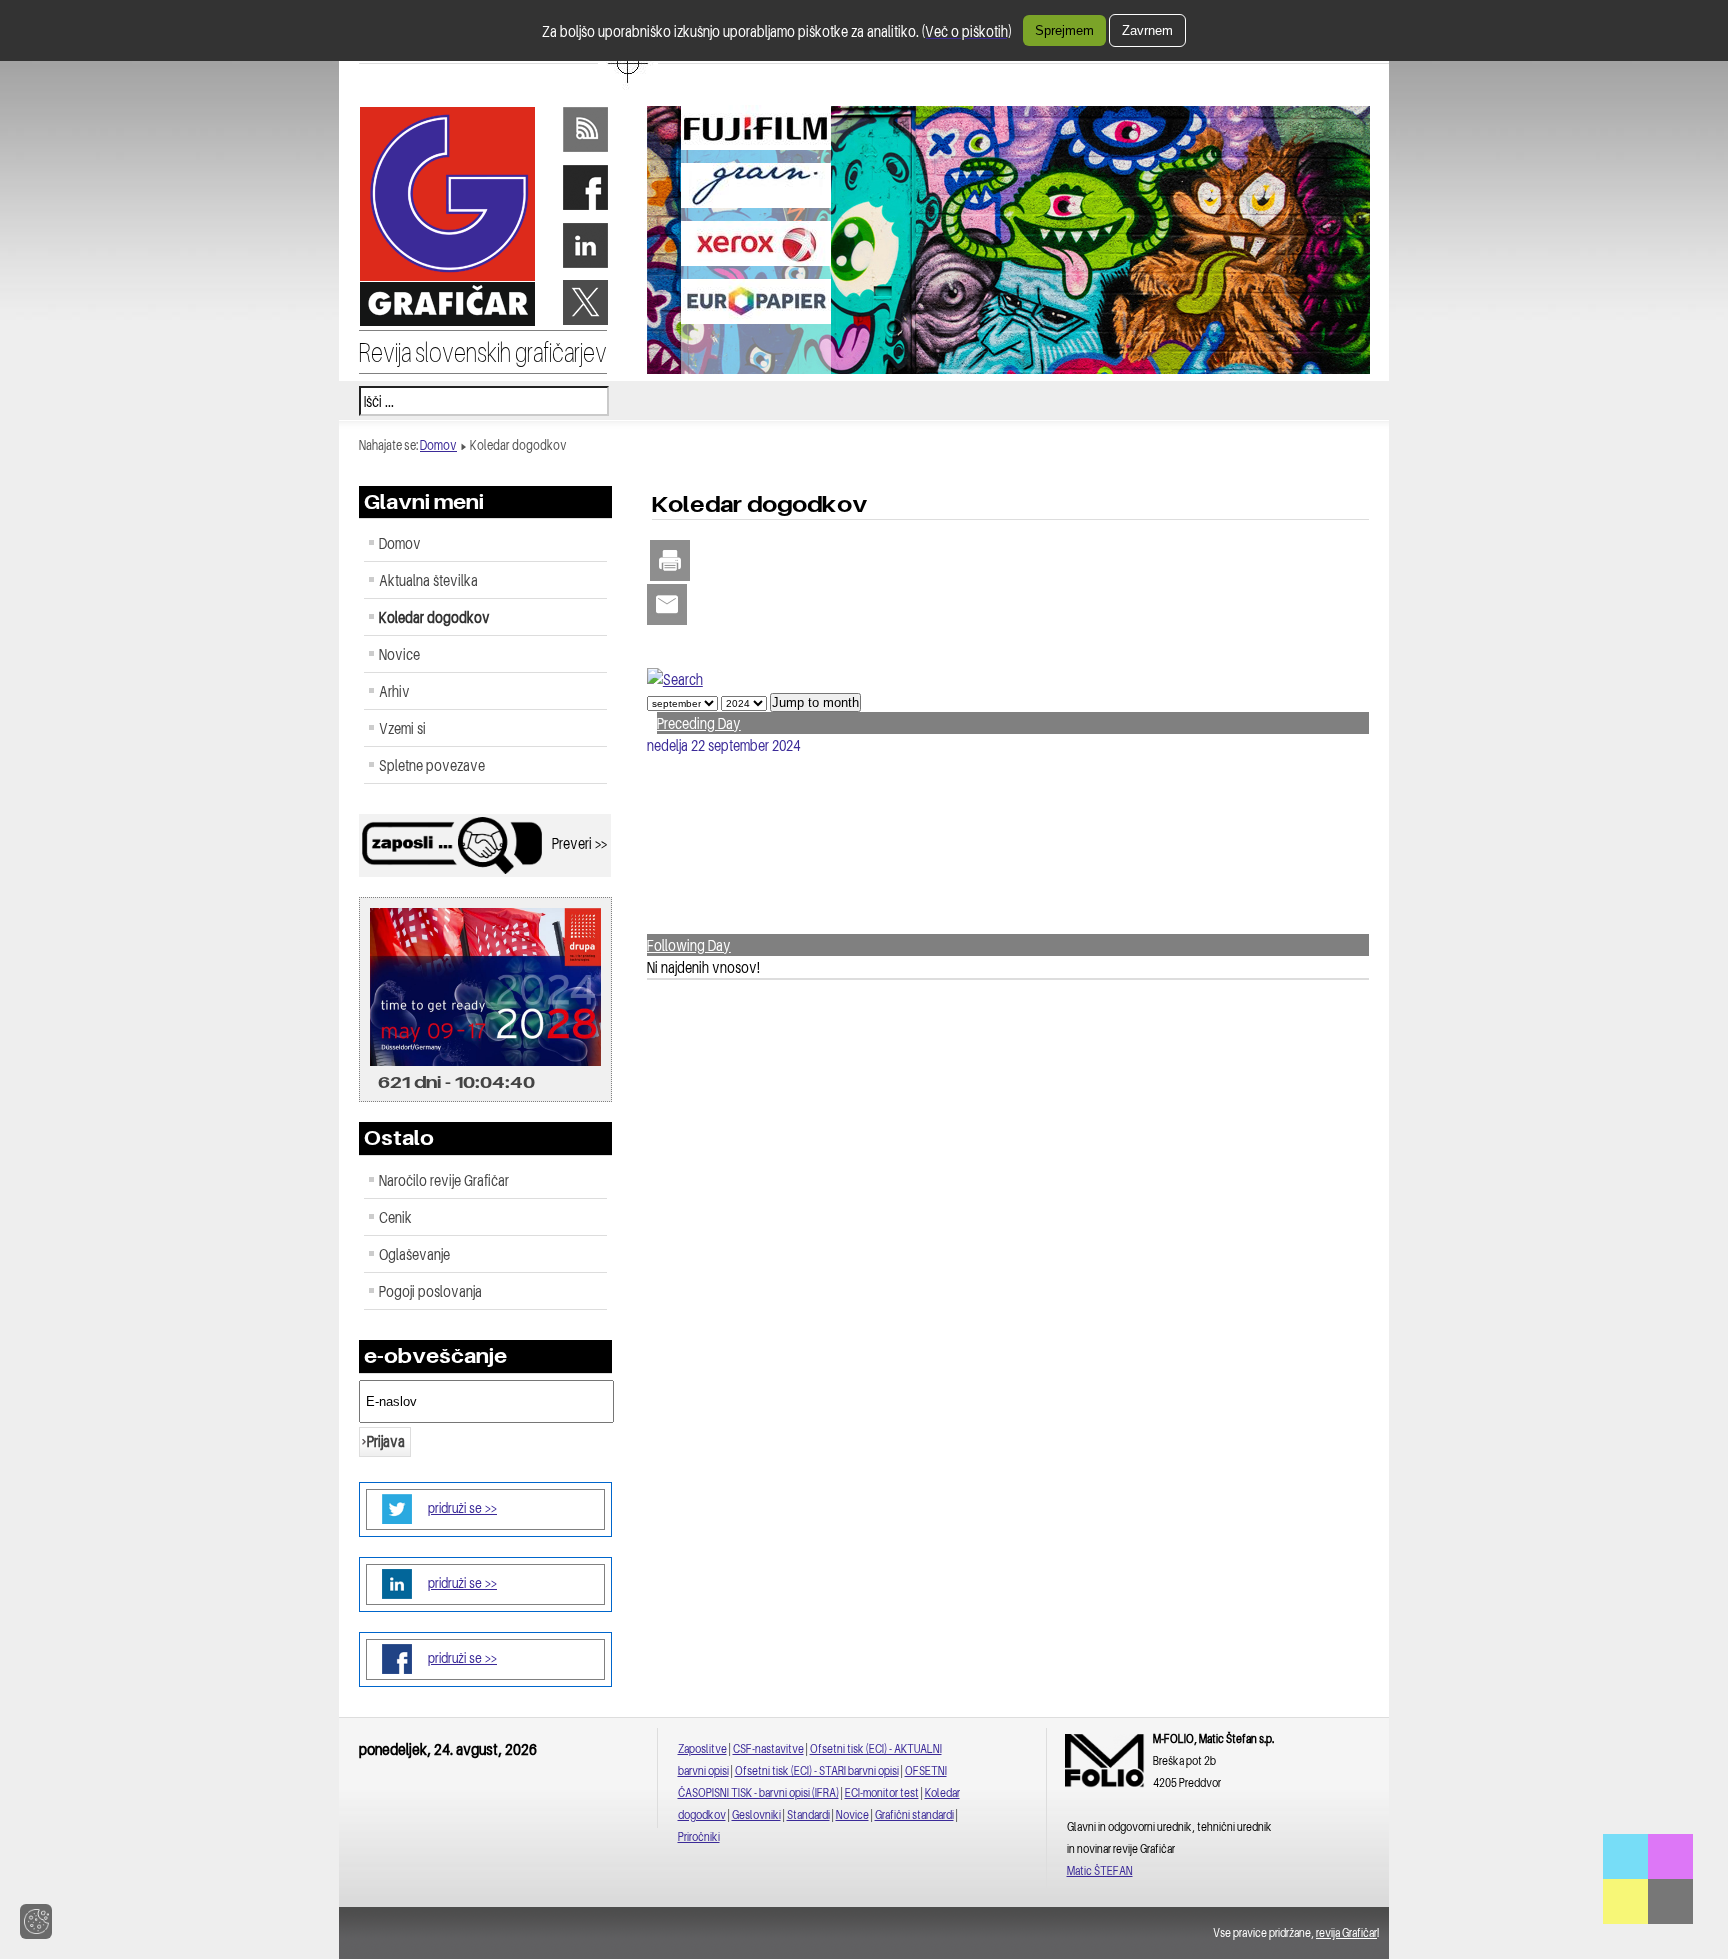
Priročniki (699, 1836)
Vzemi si (402, 728)
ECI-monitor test (882, 1792)
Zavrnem (1147, 30)
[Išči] (675, 679)
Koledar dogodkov (434, 617)
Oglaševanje (414, 1254)
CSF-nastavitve (768, 1748)
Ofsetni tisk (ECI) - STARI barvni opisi (817, 1770)
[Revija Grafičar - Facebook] (585, 208)
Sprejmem (1064, 30)
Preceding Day (699, 723)
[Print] (670, 562)
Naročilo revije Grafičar (444, 1180)
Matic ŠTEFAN (1100, 1870)
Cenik (395, 1217)
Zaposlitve (702, 1748)
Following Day (689, 945)
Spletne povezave (432, 765)
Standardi (808, 1814)
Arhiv (394, 691)
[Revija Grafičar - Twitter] (585, 323)
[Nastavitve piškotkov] (36, 1921)
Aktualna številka (428, 580)
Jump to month (815, 702)
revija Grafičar (1346, 1932)
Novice (399, 654)
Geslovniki (756, 1814)
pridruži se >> (462, 1507)
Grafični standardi (914, 1814)
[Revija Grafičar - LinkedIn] (585, 266)
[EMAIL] (667, 606)
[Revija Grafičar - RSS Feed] (585, 150)
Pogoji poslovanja (430, 1291)
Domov (438, 445)
